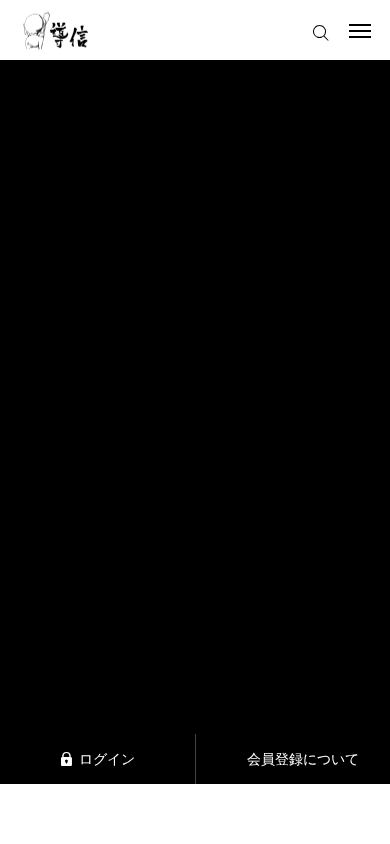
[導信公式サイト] (55, 30)
